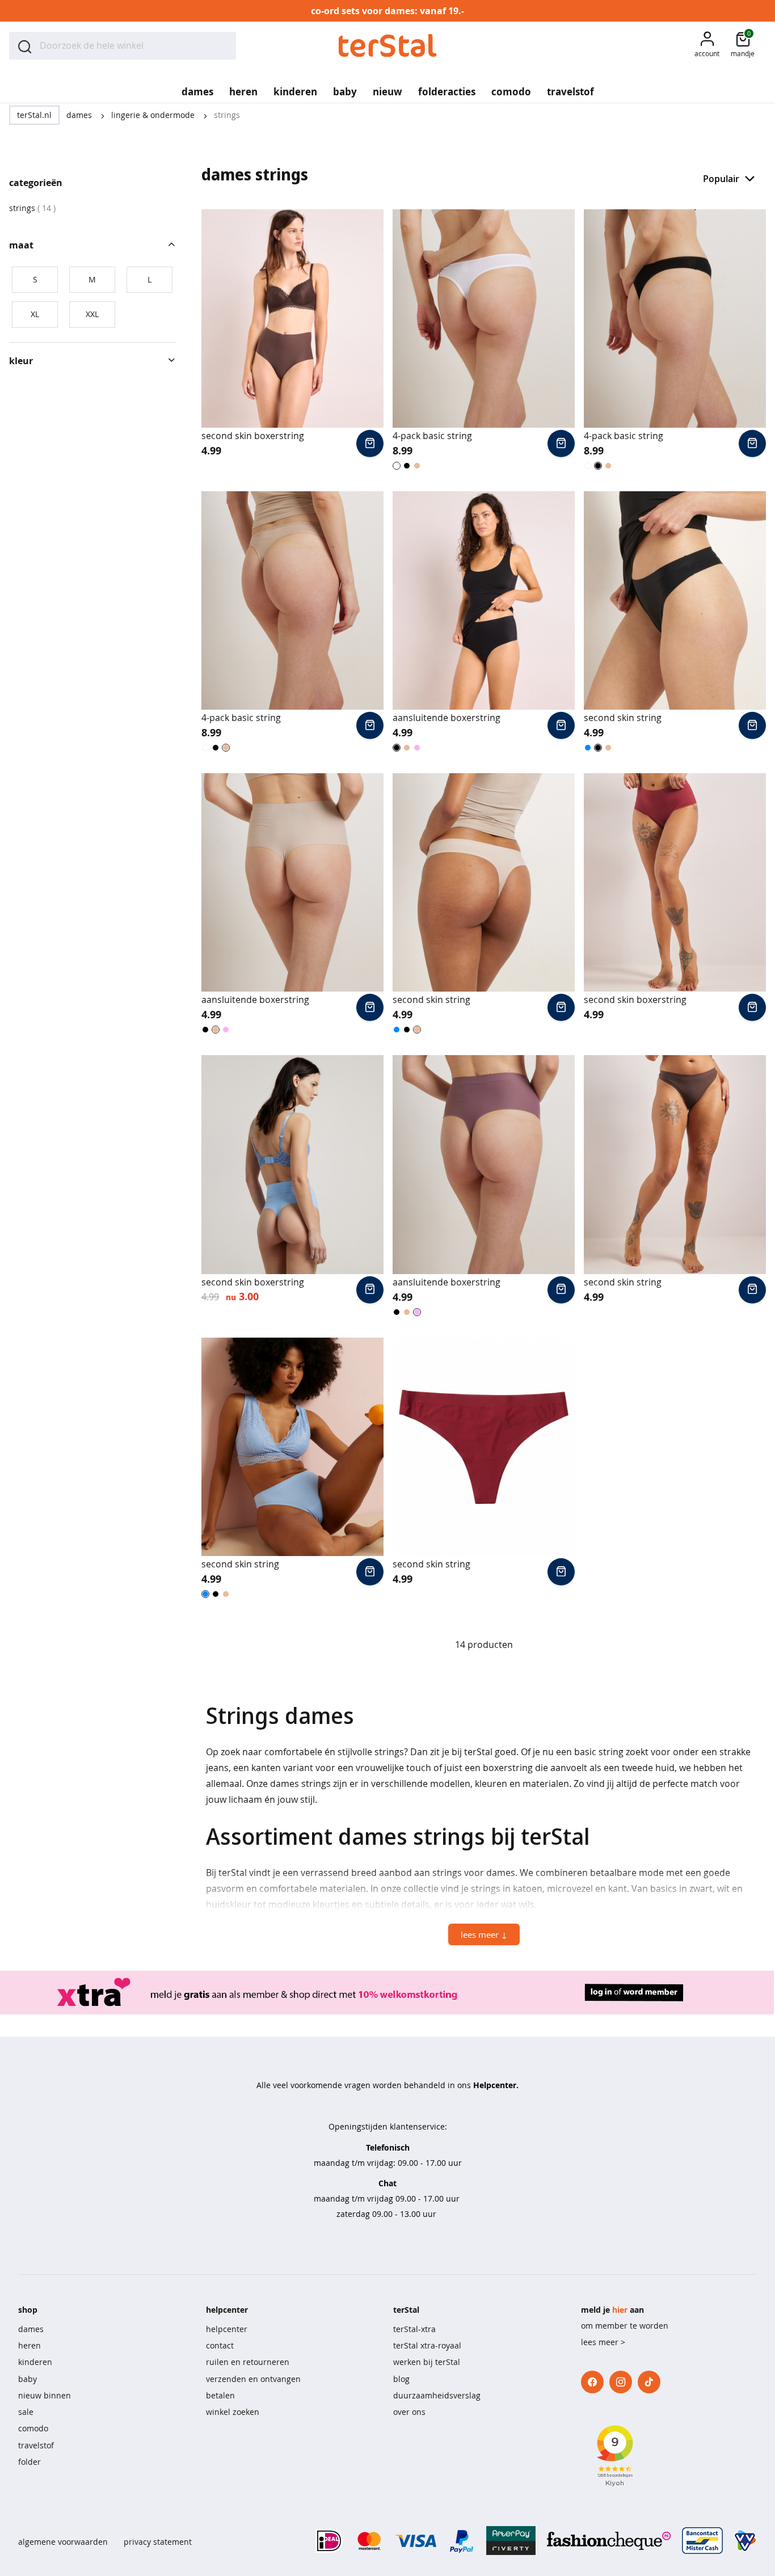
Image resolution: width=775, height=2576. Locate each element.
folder (30, 2462)
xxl (92, 314)
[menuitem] (197, 88)
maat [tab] (21, 245)
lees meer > (603, 2342)
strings (32, 208)
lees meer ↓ (484, 1934)
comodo (33, 2428)
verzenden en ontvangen (253, 2379)
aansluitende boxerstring (447, 718)
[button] (707, 46)
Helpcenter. (496, 2085)
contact (220, 2345)
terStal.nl (34, 115)
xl (35, 314)
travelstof (36, 2445)
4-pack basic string (432, 436)
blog (401, 2379)
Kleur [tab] (21, 361)
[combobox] (123, 46)
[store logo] (388, 46)
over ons (409, 2412)
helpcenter (227, 2329)
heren (30, 2345)
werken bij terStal (427, 2362)
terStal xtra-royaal (427, 2345)
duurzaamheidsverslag (437, 2395)
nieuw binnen (45, 2395)
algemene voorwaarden (63, 2542)
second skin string (623, 718)
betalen (220, 2395)
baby (28, 2379)
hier (620, 2310)
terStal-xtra (414, 2329)
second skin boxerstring (253, 436)
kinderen (35, 2362)
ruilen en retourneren (248, 2362)
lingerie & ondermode (154, 115)
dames (80, 115)
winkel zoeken (233, 2412)
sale (26, 2412)
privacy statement (158, 2542)
